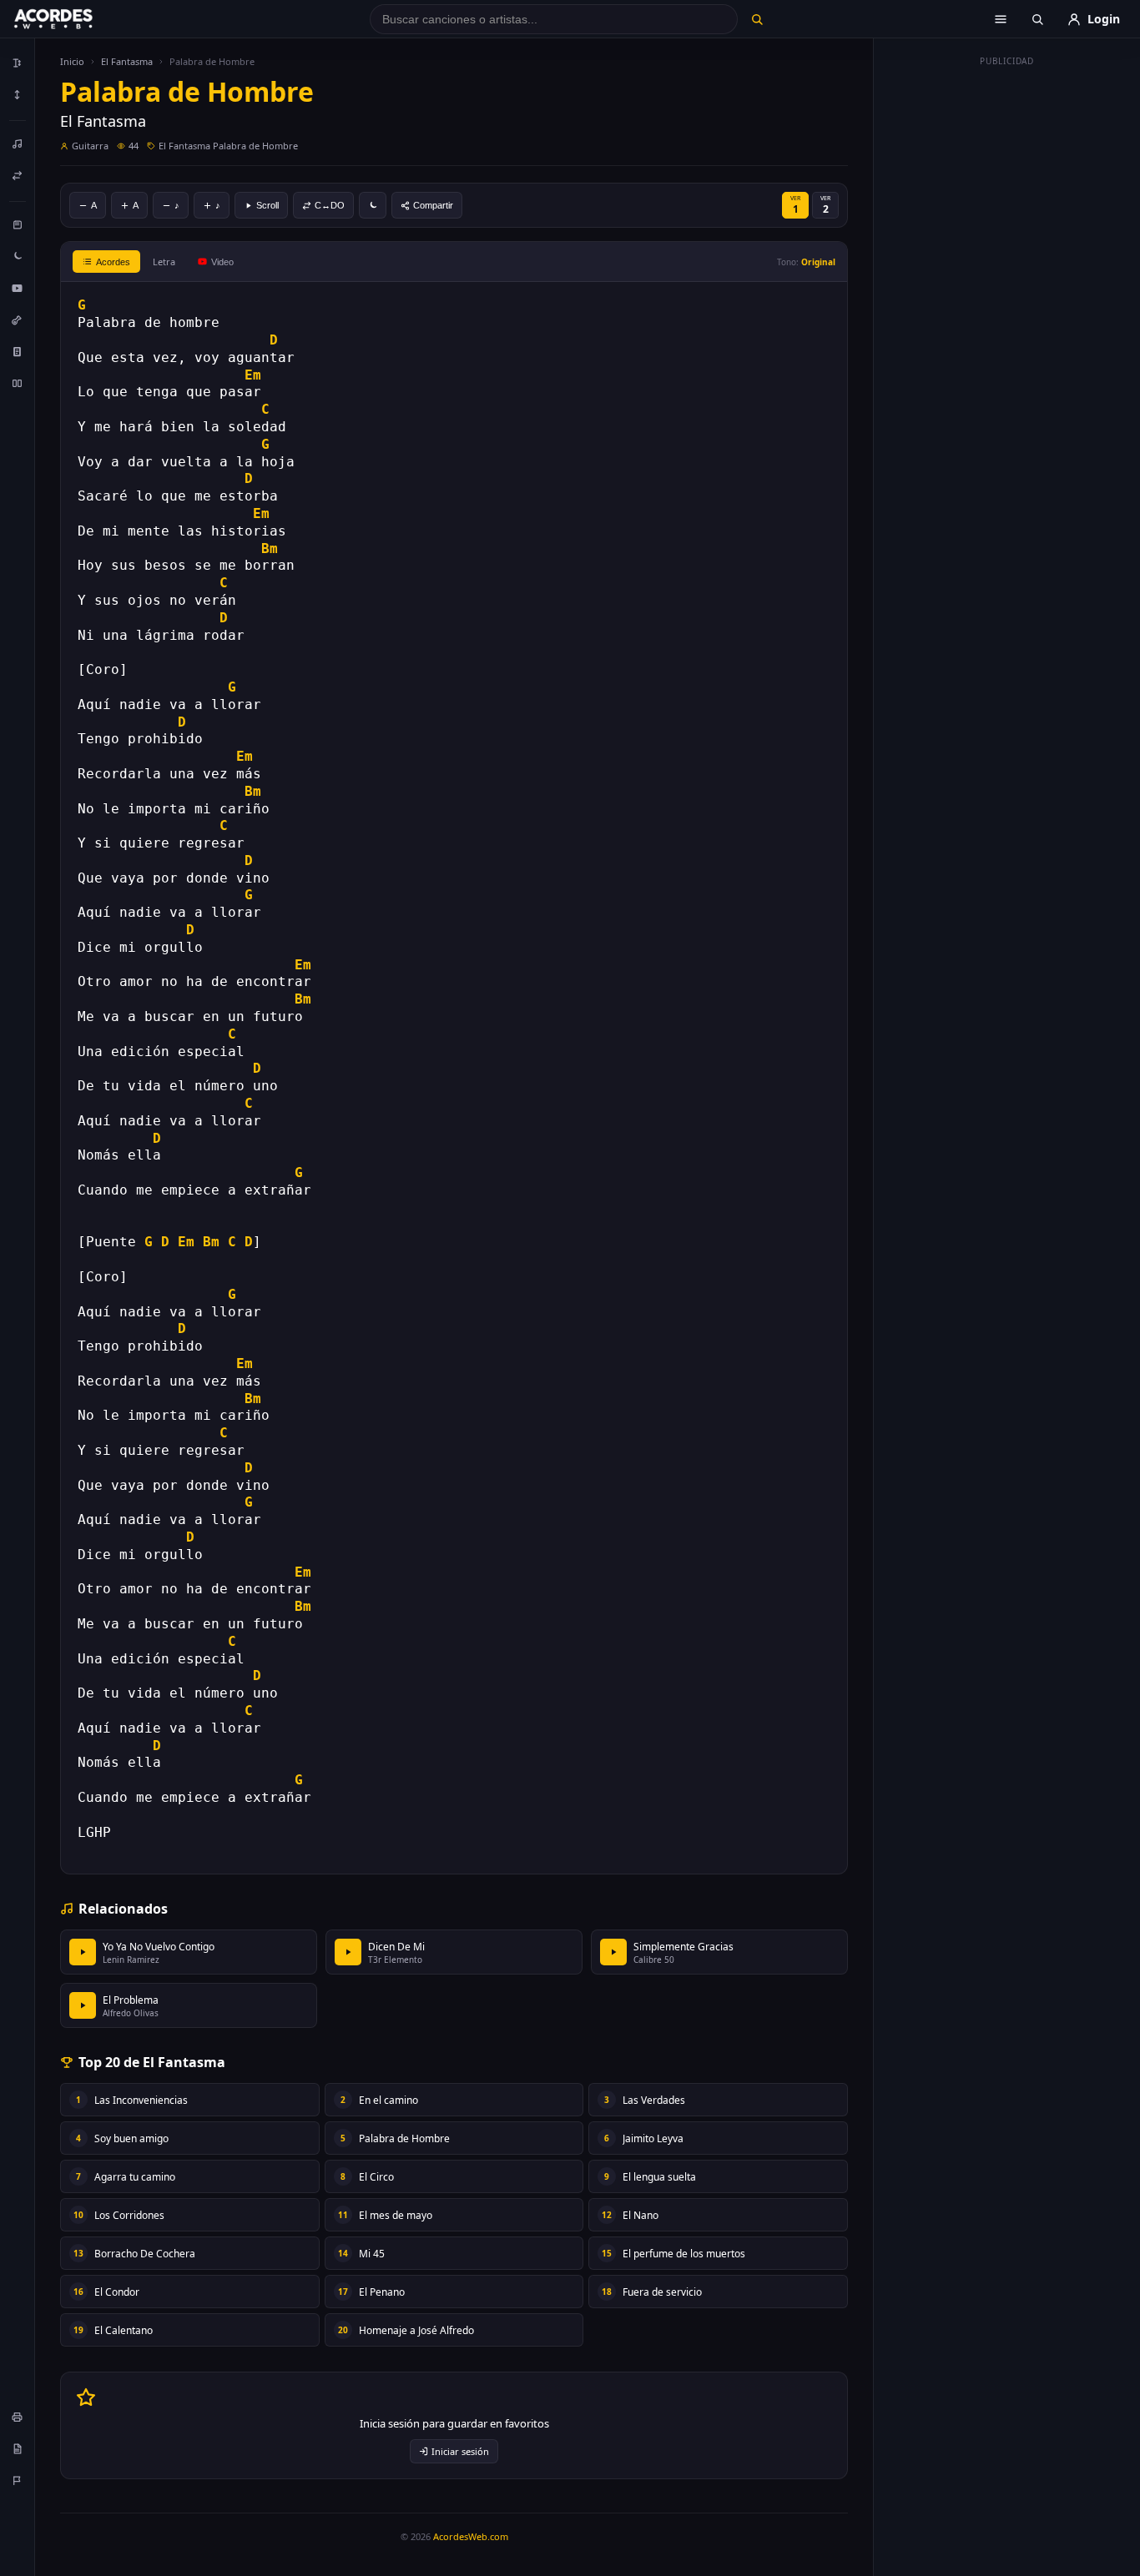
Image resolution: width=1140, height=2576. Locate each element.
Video (222, 262)
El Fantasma (127, 61)
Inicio (72, 61)
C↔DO (330, 205)
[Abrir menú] (1001, 19)
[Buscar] (757, 19)
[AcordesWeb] (74, 19)
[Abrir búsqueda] (1037, 19)
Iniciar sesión (460, 2451)
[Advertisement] (1007, 324)
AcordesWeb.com (471, 2536)
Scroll (267, 205)
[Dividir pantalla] (18, 383)
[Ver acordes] (18, 351)
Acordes (113, 262)
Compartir (433, 205)
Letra (164, 262)
